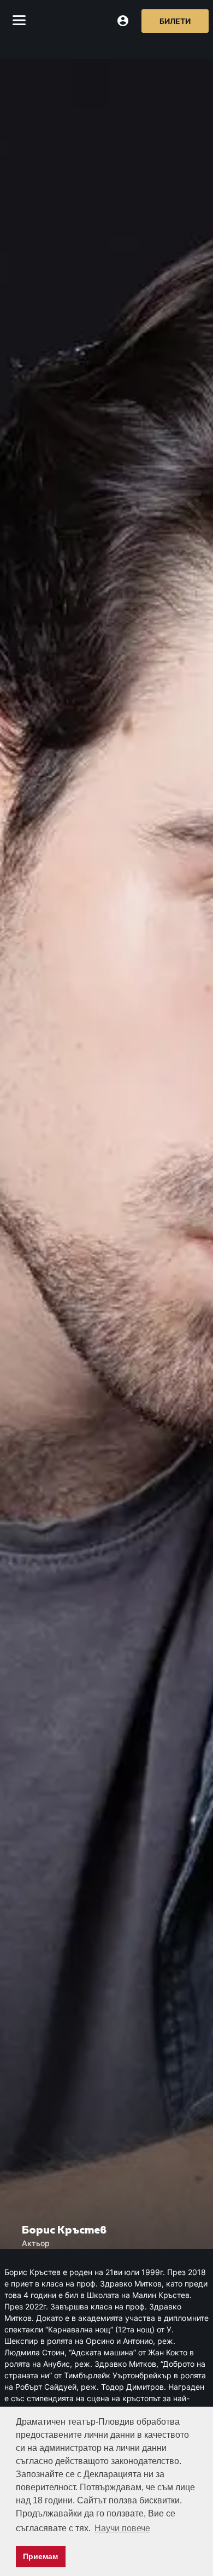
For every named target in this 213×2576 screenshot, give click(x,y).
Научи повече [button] (122, 2528)
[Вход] (123, 21)
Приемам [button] (40, 2556)
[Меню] (19, 21)
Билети (175, 21)
